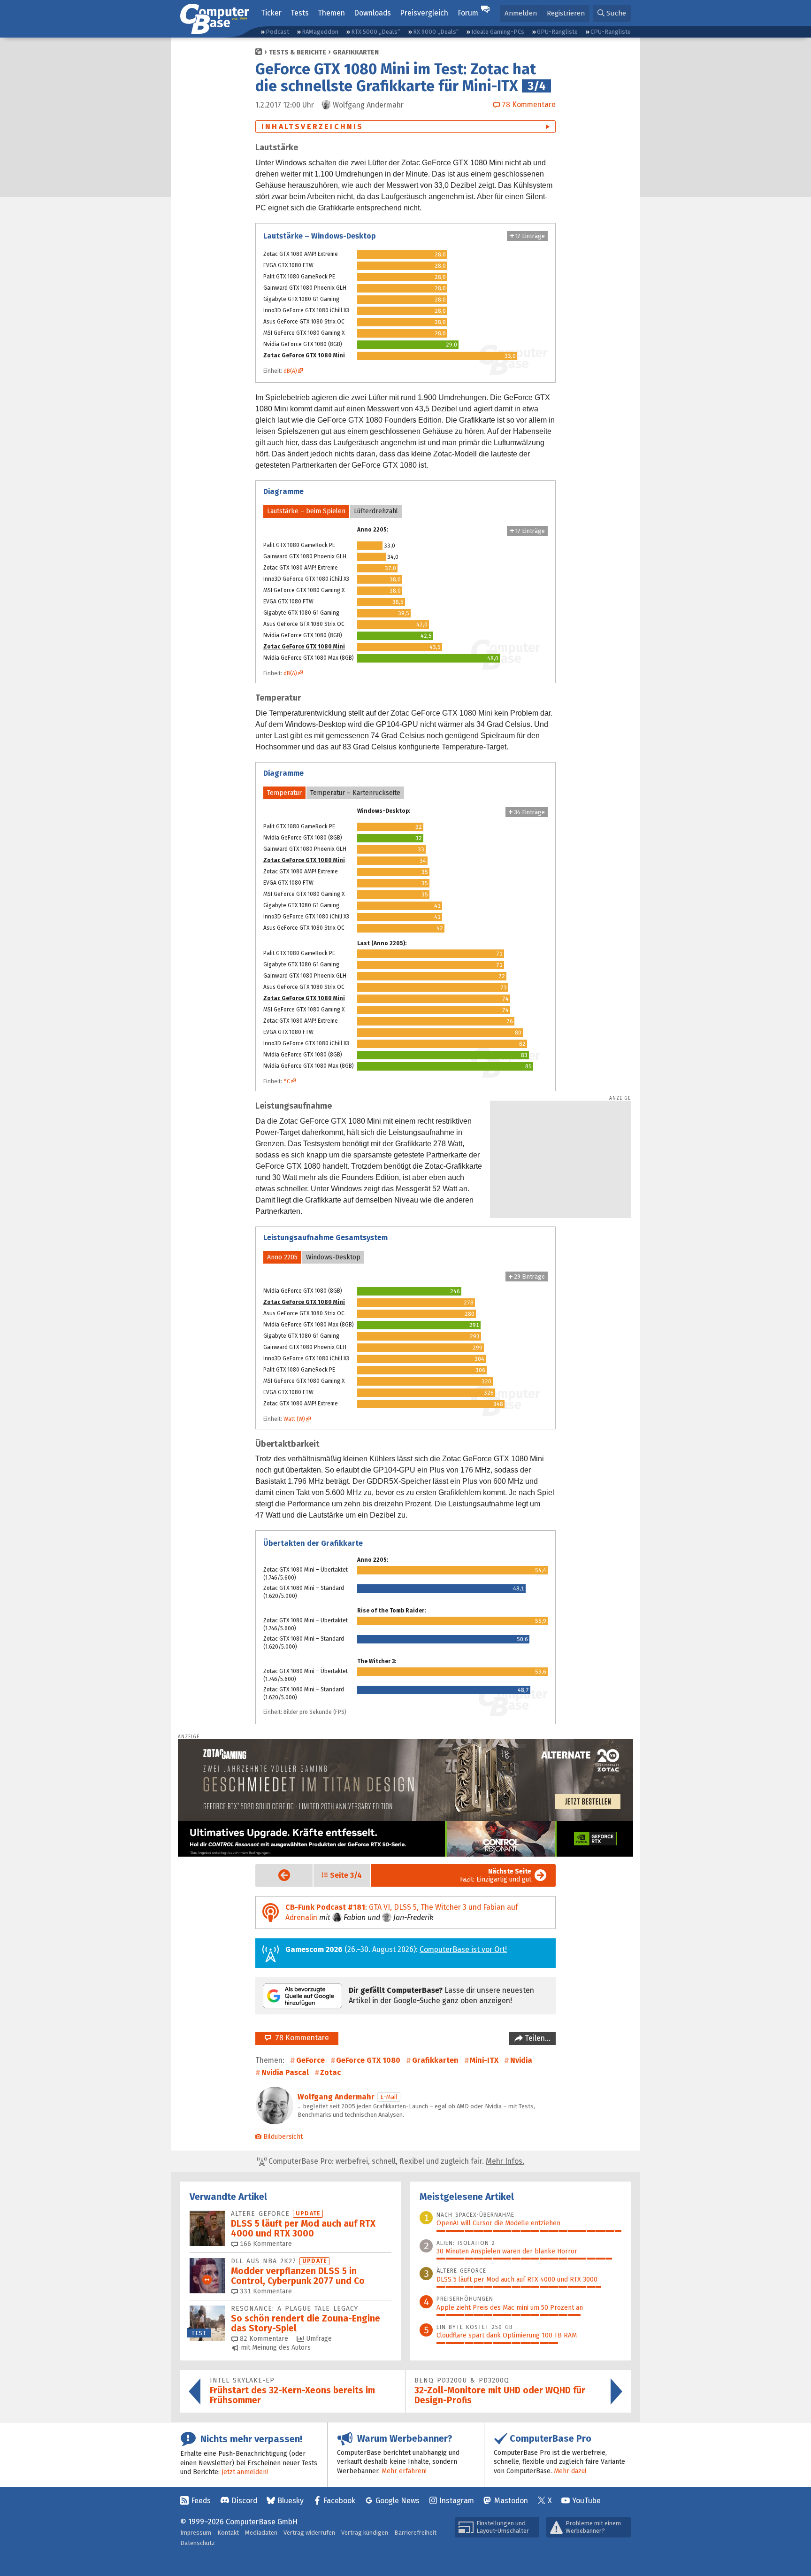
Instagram (457, 2501)
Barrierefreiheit (415, 2533)
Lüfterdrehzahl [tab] (376, 511)
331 (265, 2291)
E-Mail (389, 2097)
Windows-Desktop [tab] (333, 1257)
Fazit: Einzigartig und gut (496, 1875)
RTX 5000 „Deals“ (375, 32)
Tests (300, 13)
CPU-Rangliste (611, 32)
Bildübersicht (283, 2137)
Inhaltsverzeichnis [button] (313, 127)
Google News (398, 2501)
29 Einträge (529, 1276)
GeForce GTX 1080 (368, 2060)
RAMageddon (320, 32)
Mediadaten (261, 2533)
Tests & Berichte (298, 52)
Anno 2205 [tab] (282, 1257)
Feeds (201, 2501)
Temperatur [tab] (284, 793)
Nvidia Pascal (285, 2072)
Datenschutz (198, 2543)
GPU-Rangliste (557, 32)
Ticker (271, 13)
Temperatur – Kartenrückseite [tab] (355, 793)
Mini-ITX (484, 2060)
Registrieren (566, 13)
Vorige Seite (277, 1875)
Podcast (277, 32)
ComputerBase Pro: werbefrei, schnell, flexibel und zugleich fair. (395, 2161)
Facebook (339, 2501)
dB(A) (290, 371)
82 (263, 2339)
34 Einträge (529, 812)
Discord (244, 2501)
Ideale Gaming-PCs (498, 32)
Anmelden (521, 13)
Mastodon (511, 2501)
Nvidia (521, 2060)
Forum (468, 13)
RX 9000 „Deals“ (436, 32)
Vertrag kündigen (365, 2533)
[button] (612, 13)
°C (287, 1081)
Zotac (330, 2072)
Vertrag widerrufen (309, 2533)
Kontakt (228, 2533)
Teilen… (537, 2038)
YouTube (586, 2501)
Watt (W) (294, 1419)
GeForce (310, 2060)
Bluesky (291, 2501)
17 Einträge (529, 236)
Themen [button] (331, 13)
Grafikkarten (356, 52)
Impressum (196, 2533)
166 (265, 2244)
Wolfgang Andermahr (336, 2097)
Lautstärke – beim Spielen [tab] (306, 511)
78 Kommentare (300, 2038)
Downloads (372, 13)
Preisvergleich (424, 13)
